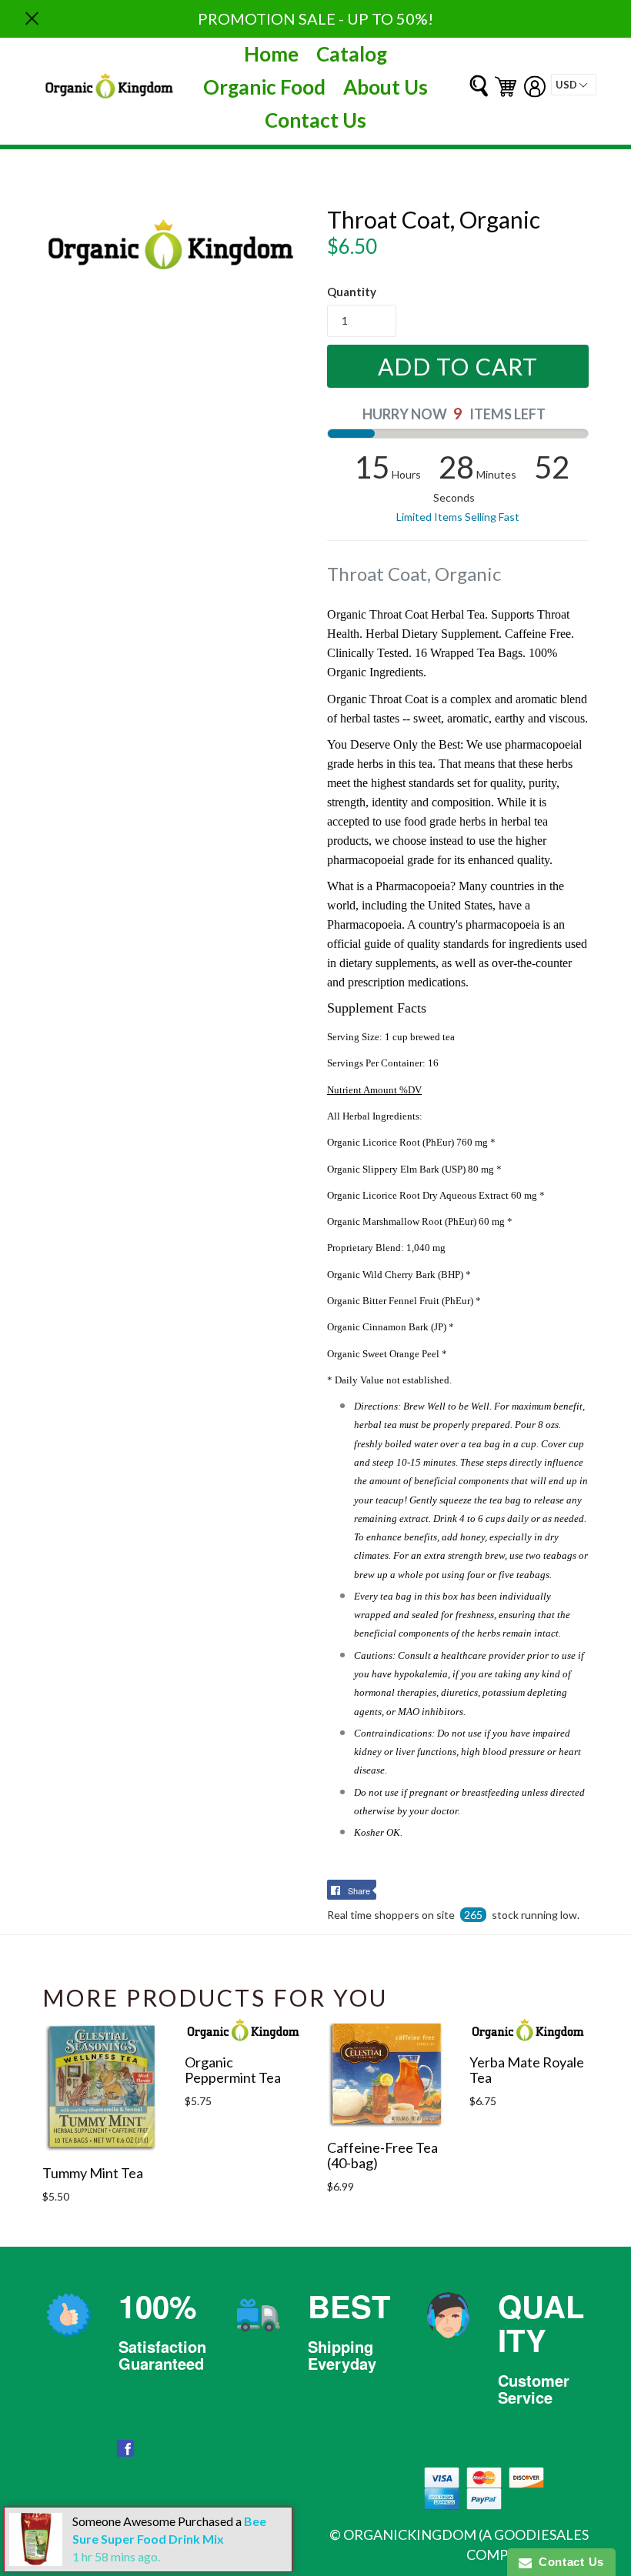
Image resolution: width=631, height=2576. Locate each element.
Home (271, 54)
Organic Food (264, 87)
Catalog (352, 54)
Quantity (352, 292)
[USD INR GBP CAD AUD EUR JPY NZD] (574, 85)
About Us (386, 87)
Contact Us (315, 120)
